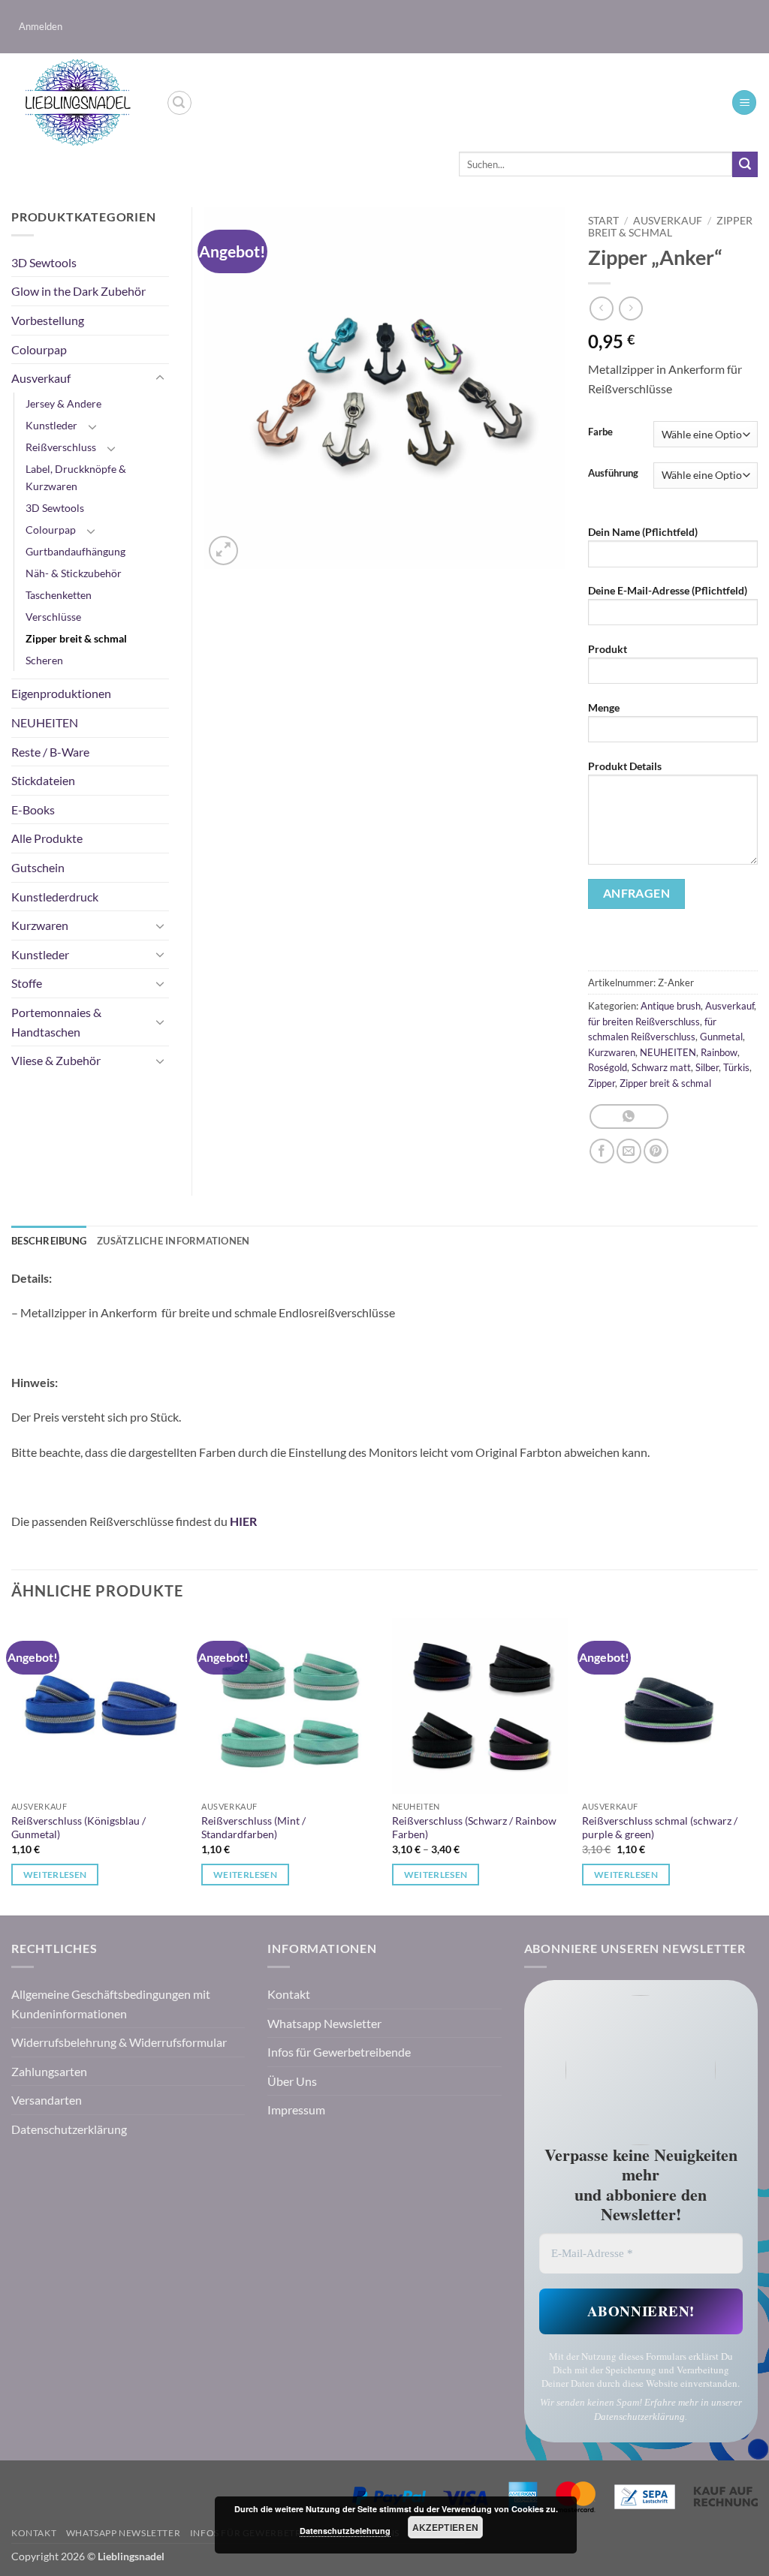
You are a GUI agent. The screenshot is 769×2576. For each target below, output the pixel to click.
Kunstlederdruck (55, 897)
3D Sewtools (44, 262)
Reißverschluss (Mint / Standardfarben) (253, 1828)
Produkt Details (625, 766)
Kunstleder (51, 425)
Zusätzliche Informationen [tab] (173, 1241)
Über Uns (292, 2081)
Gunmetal (721, 1037)
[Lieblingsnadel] (77, 103)
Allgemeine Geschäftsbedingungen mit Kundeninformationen (111, 2004)
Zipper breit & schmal (670, 227)
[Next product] (601, 308)
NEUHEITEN (668, 1052)
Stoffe (27, 983)
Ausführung (613, 474)
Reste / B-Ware (50, 752)
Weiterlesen (55, 1875)
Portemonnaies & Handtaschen (56, 1022)
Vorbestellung (48, 320)
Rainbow (719, 1052)
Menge (604, 707)
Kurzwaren (612, 1052)
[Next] (757, 1765)
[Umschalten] (160, 378)
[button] (40, 27)
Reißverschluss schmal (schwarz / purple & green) (660, 1828)
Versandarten (47, 2100)
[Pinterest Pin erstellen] (656, 1151)
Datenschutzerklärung (69, 2129)
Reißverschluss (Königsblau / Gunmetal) (78, 1828)
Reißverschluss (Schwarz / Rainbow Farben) (474, 1828)
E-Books (33, 810)
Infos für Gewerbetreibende (339, 2052)
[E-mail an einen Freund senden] (629, 1151)
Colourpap (39, 349)
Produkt (608, 649)
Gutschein (38, 867)
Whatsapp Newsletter (324, 2023)
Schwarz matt (661, 1067)
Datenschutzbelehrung (345, 2531)
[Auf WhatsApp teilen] (629, 1116)
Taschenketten (59, 595)
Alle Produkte (47, 838)
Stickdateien (43, 780)
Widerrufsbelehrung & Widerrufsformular (119, 2042)
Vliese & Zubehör (56, 1060)
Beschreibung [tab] (49, 1241)
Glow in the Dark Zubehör (78, 291)
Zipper (602, 1083)
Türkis (736, 1067)
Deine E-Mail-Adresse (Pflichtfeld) (668, 590)
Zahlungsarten (49, 2071)
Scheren (44, 660)
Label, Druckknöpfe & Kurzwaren (76, 477)
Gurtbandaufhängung (75, 551)
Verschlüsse (53, 617)
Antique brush (671, 1006)
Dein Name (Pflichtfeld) (643, 532)
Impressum (296, 2110)
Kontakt (289, 1994)
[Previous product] (630, 308)
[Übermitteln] (745, 164)
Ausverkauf (668, 221)
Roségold (608, 1067)
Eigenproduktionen (61, 693)
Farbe (600, 432)
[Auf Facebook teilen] (602, 1151)
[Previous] (12, 1765)
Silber (707, 1067)
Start (603, 221)
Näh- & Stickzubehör (74, 573)
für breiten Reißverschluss (644, 1022)
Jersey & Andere (63, 403)
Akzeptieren (446, 2527)
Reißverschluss (61, 447)
